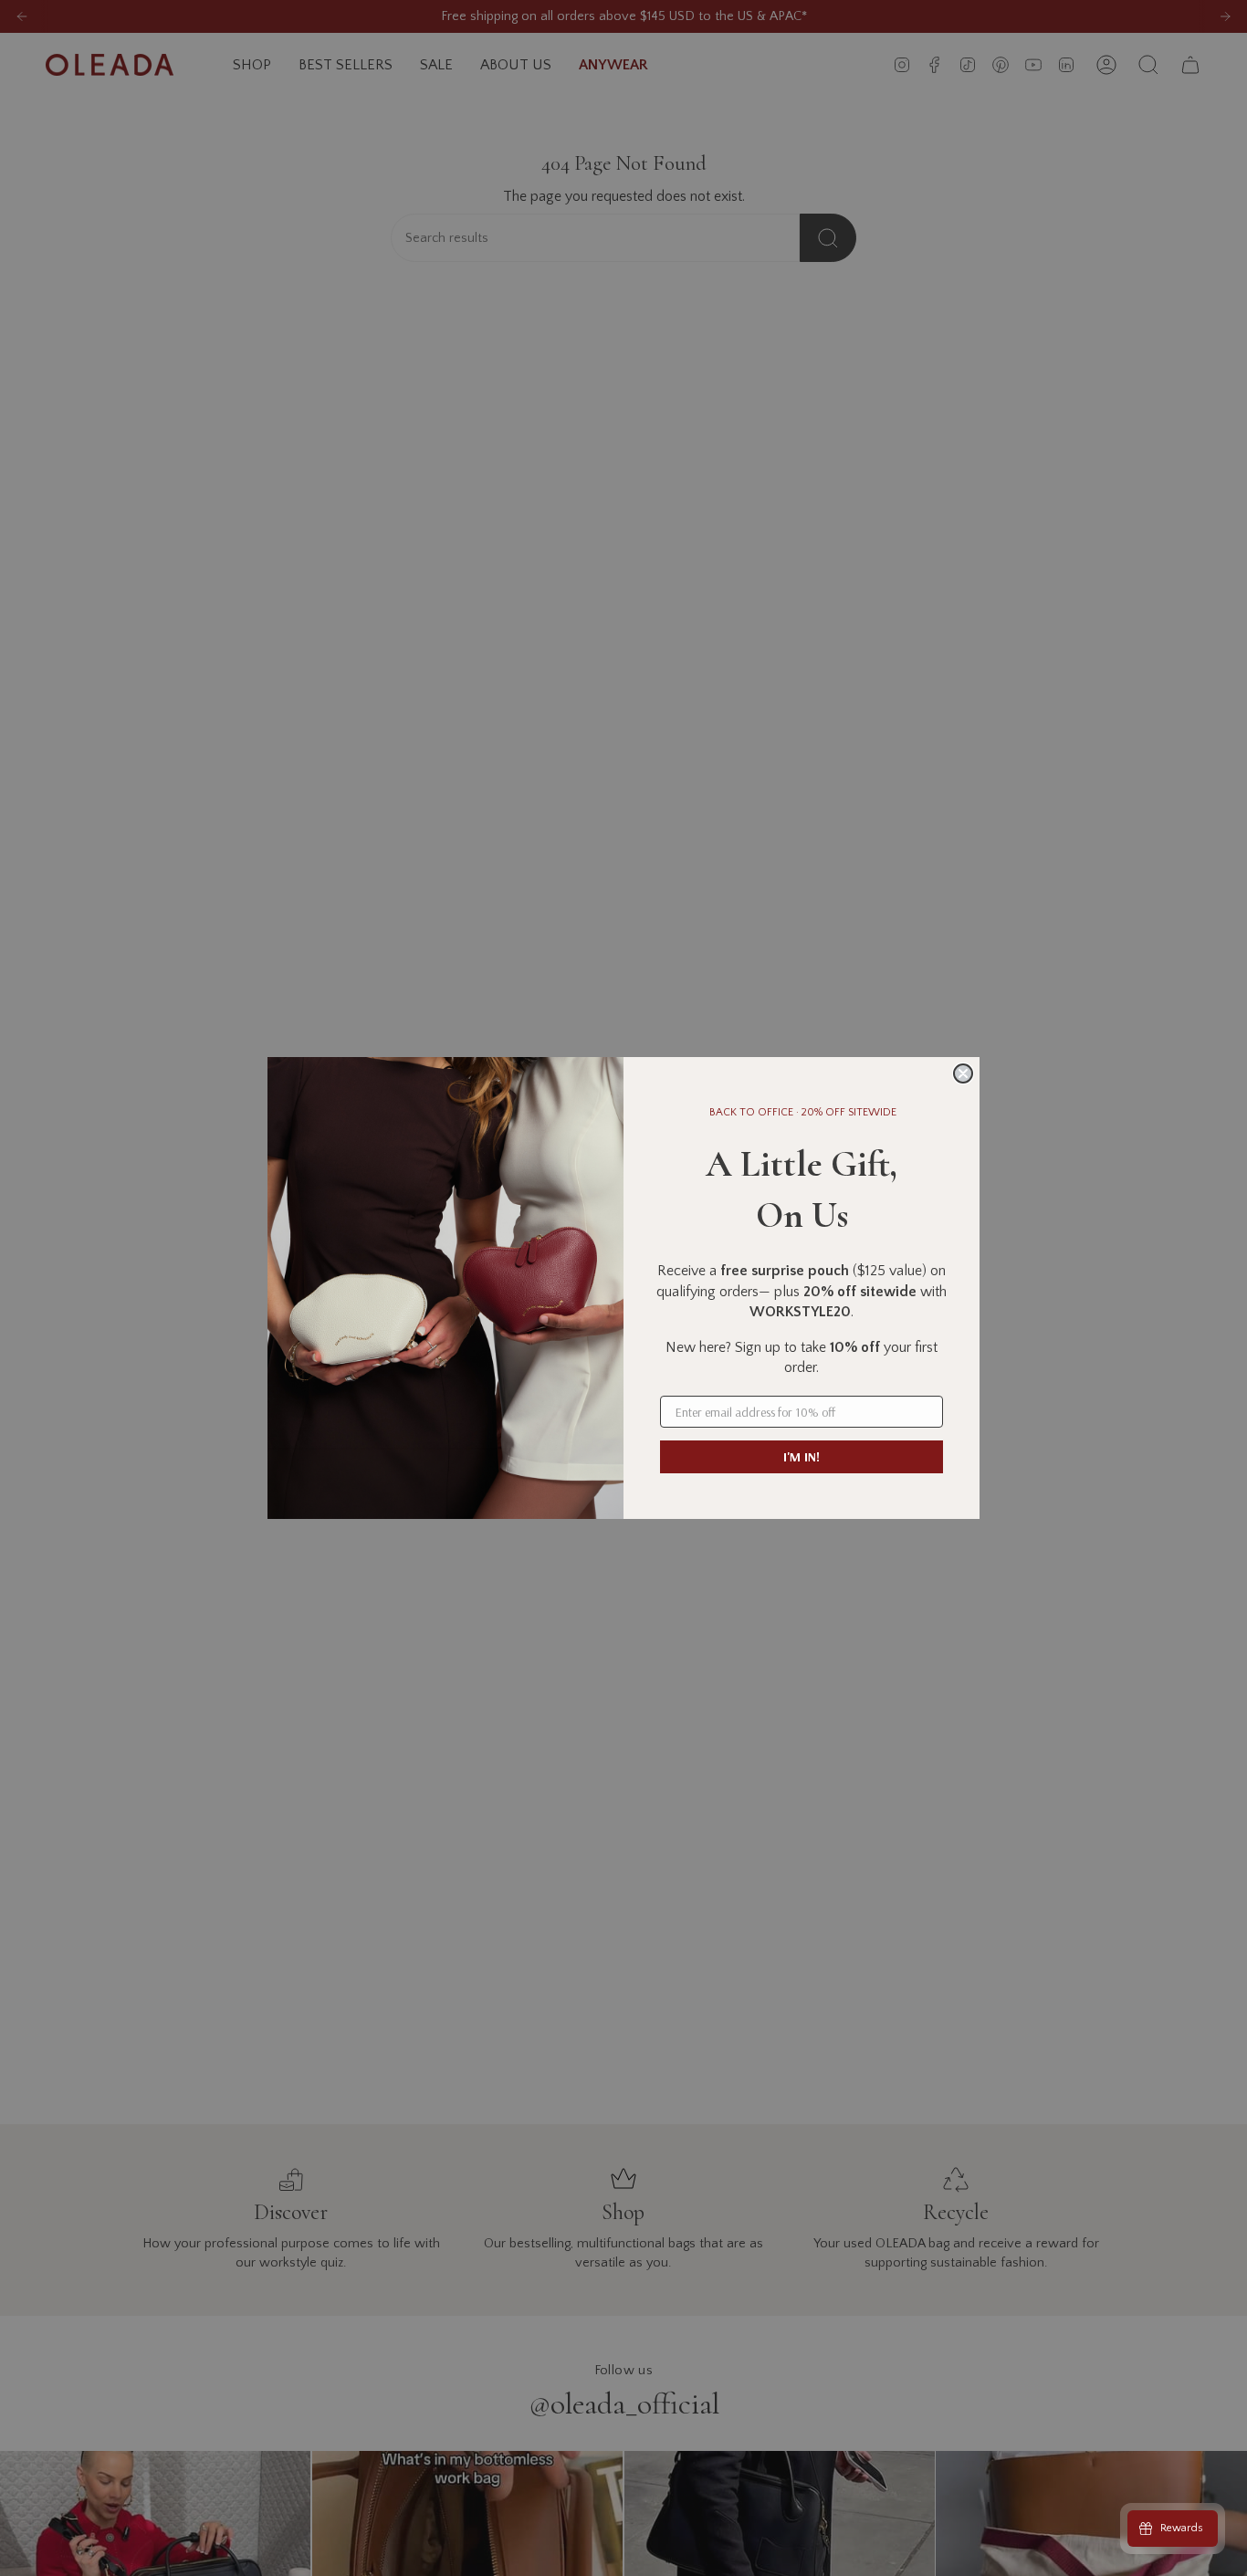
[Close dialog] (963, 1073)
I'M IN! (802, 1457)
